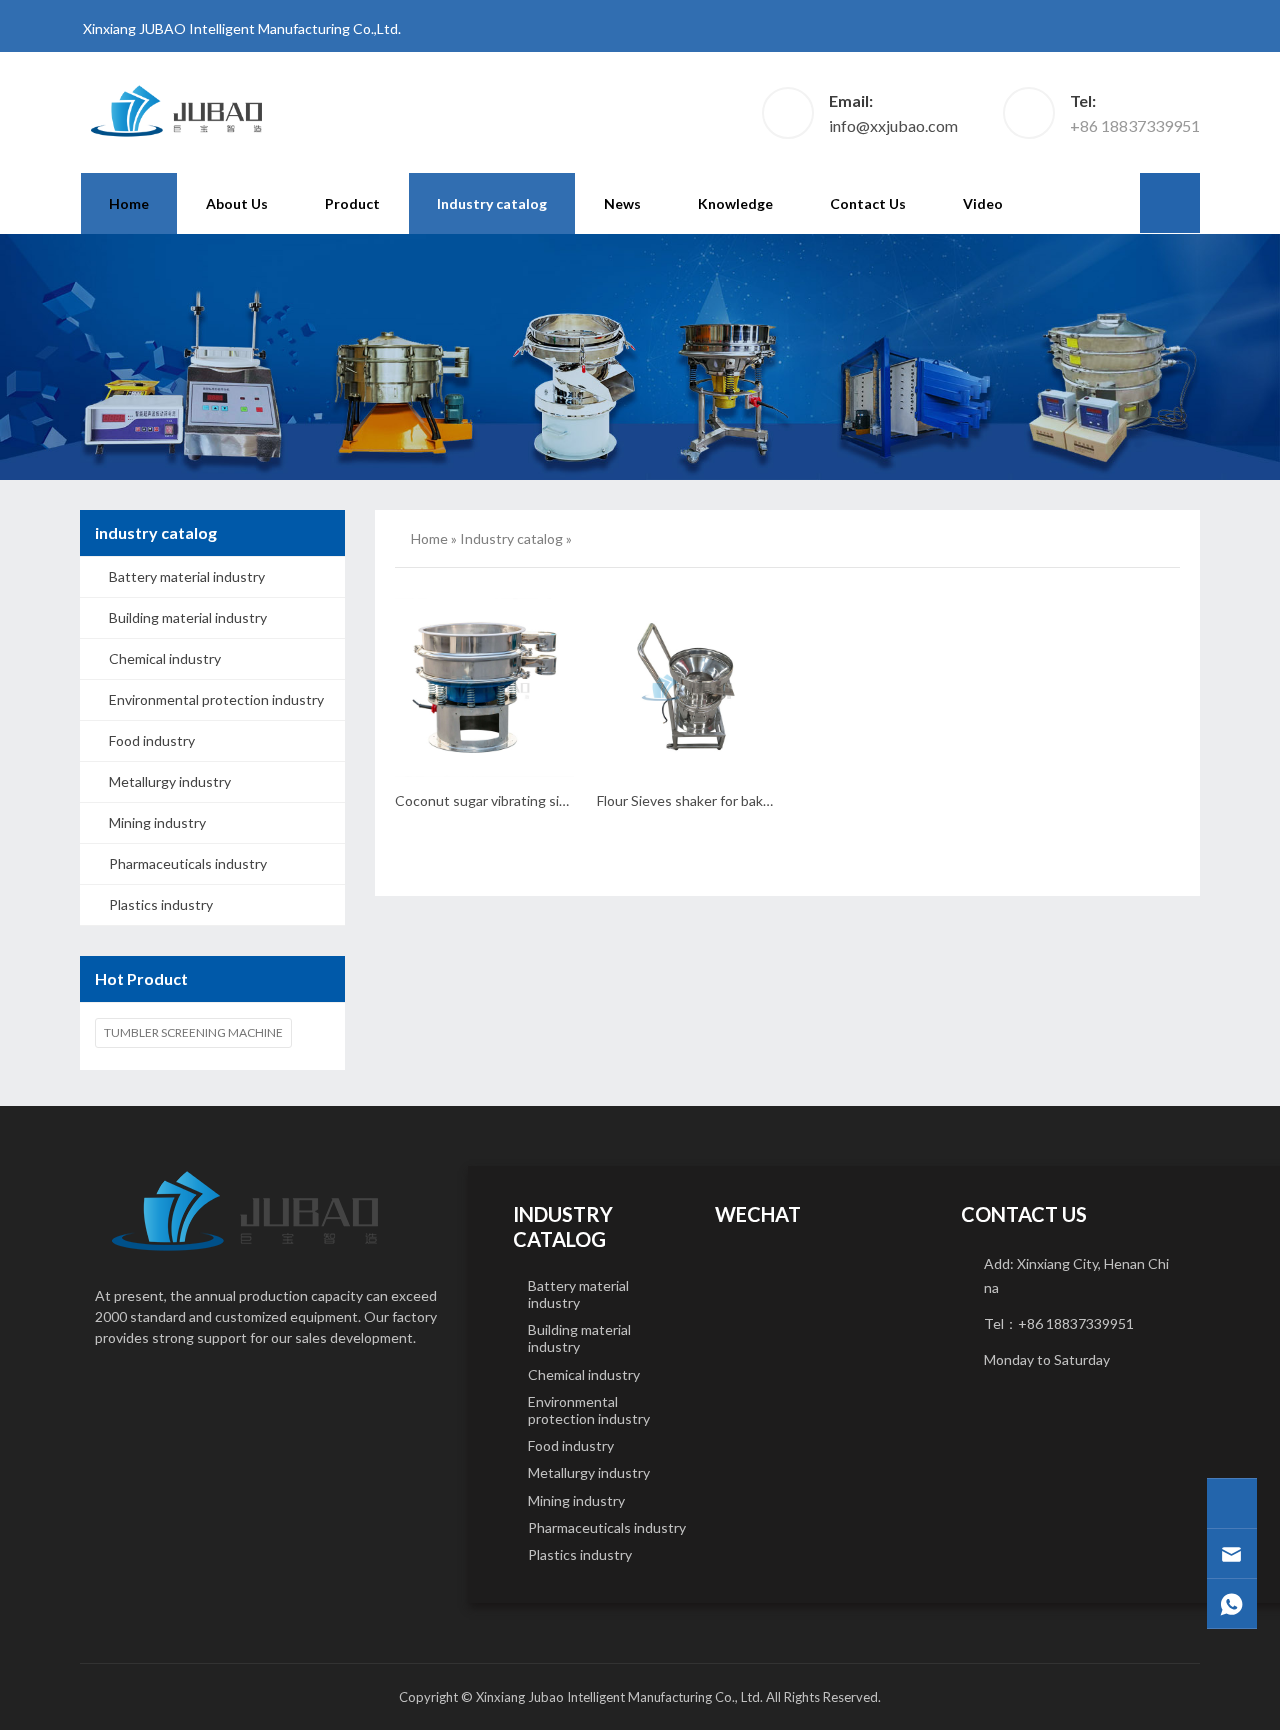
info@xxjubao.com (893, 125)
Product (352, 203)
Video (983, 203)
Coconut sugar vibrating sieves (492, 800)
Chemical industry (165, 658)
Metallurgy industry (170, 781)
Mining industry (157, 822)
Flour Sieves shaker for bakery (690, 800)
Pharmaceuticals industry (188, 863)
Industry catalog (492, 203)
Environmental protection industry (216, 699)
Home (129, 203)
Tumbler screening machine (193, 1032)
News (622, 203)
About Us (237, 203)
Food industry (152, 740)
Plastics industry (161, 904)
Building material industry (188, 617)
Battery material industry (187, 576)
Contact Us (868, 203)
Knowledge (735, 203)
